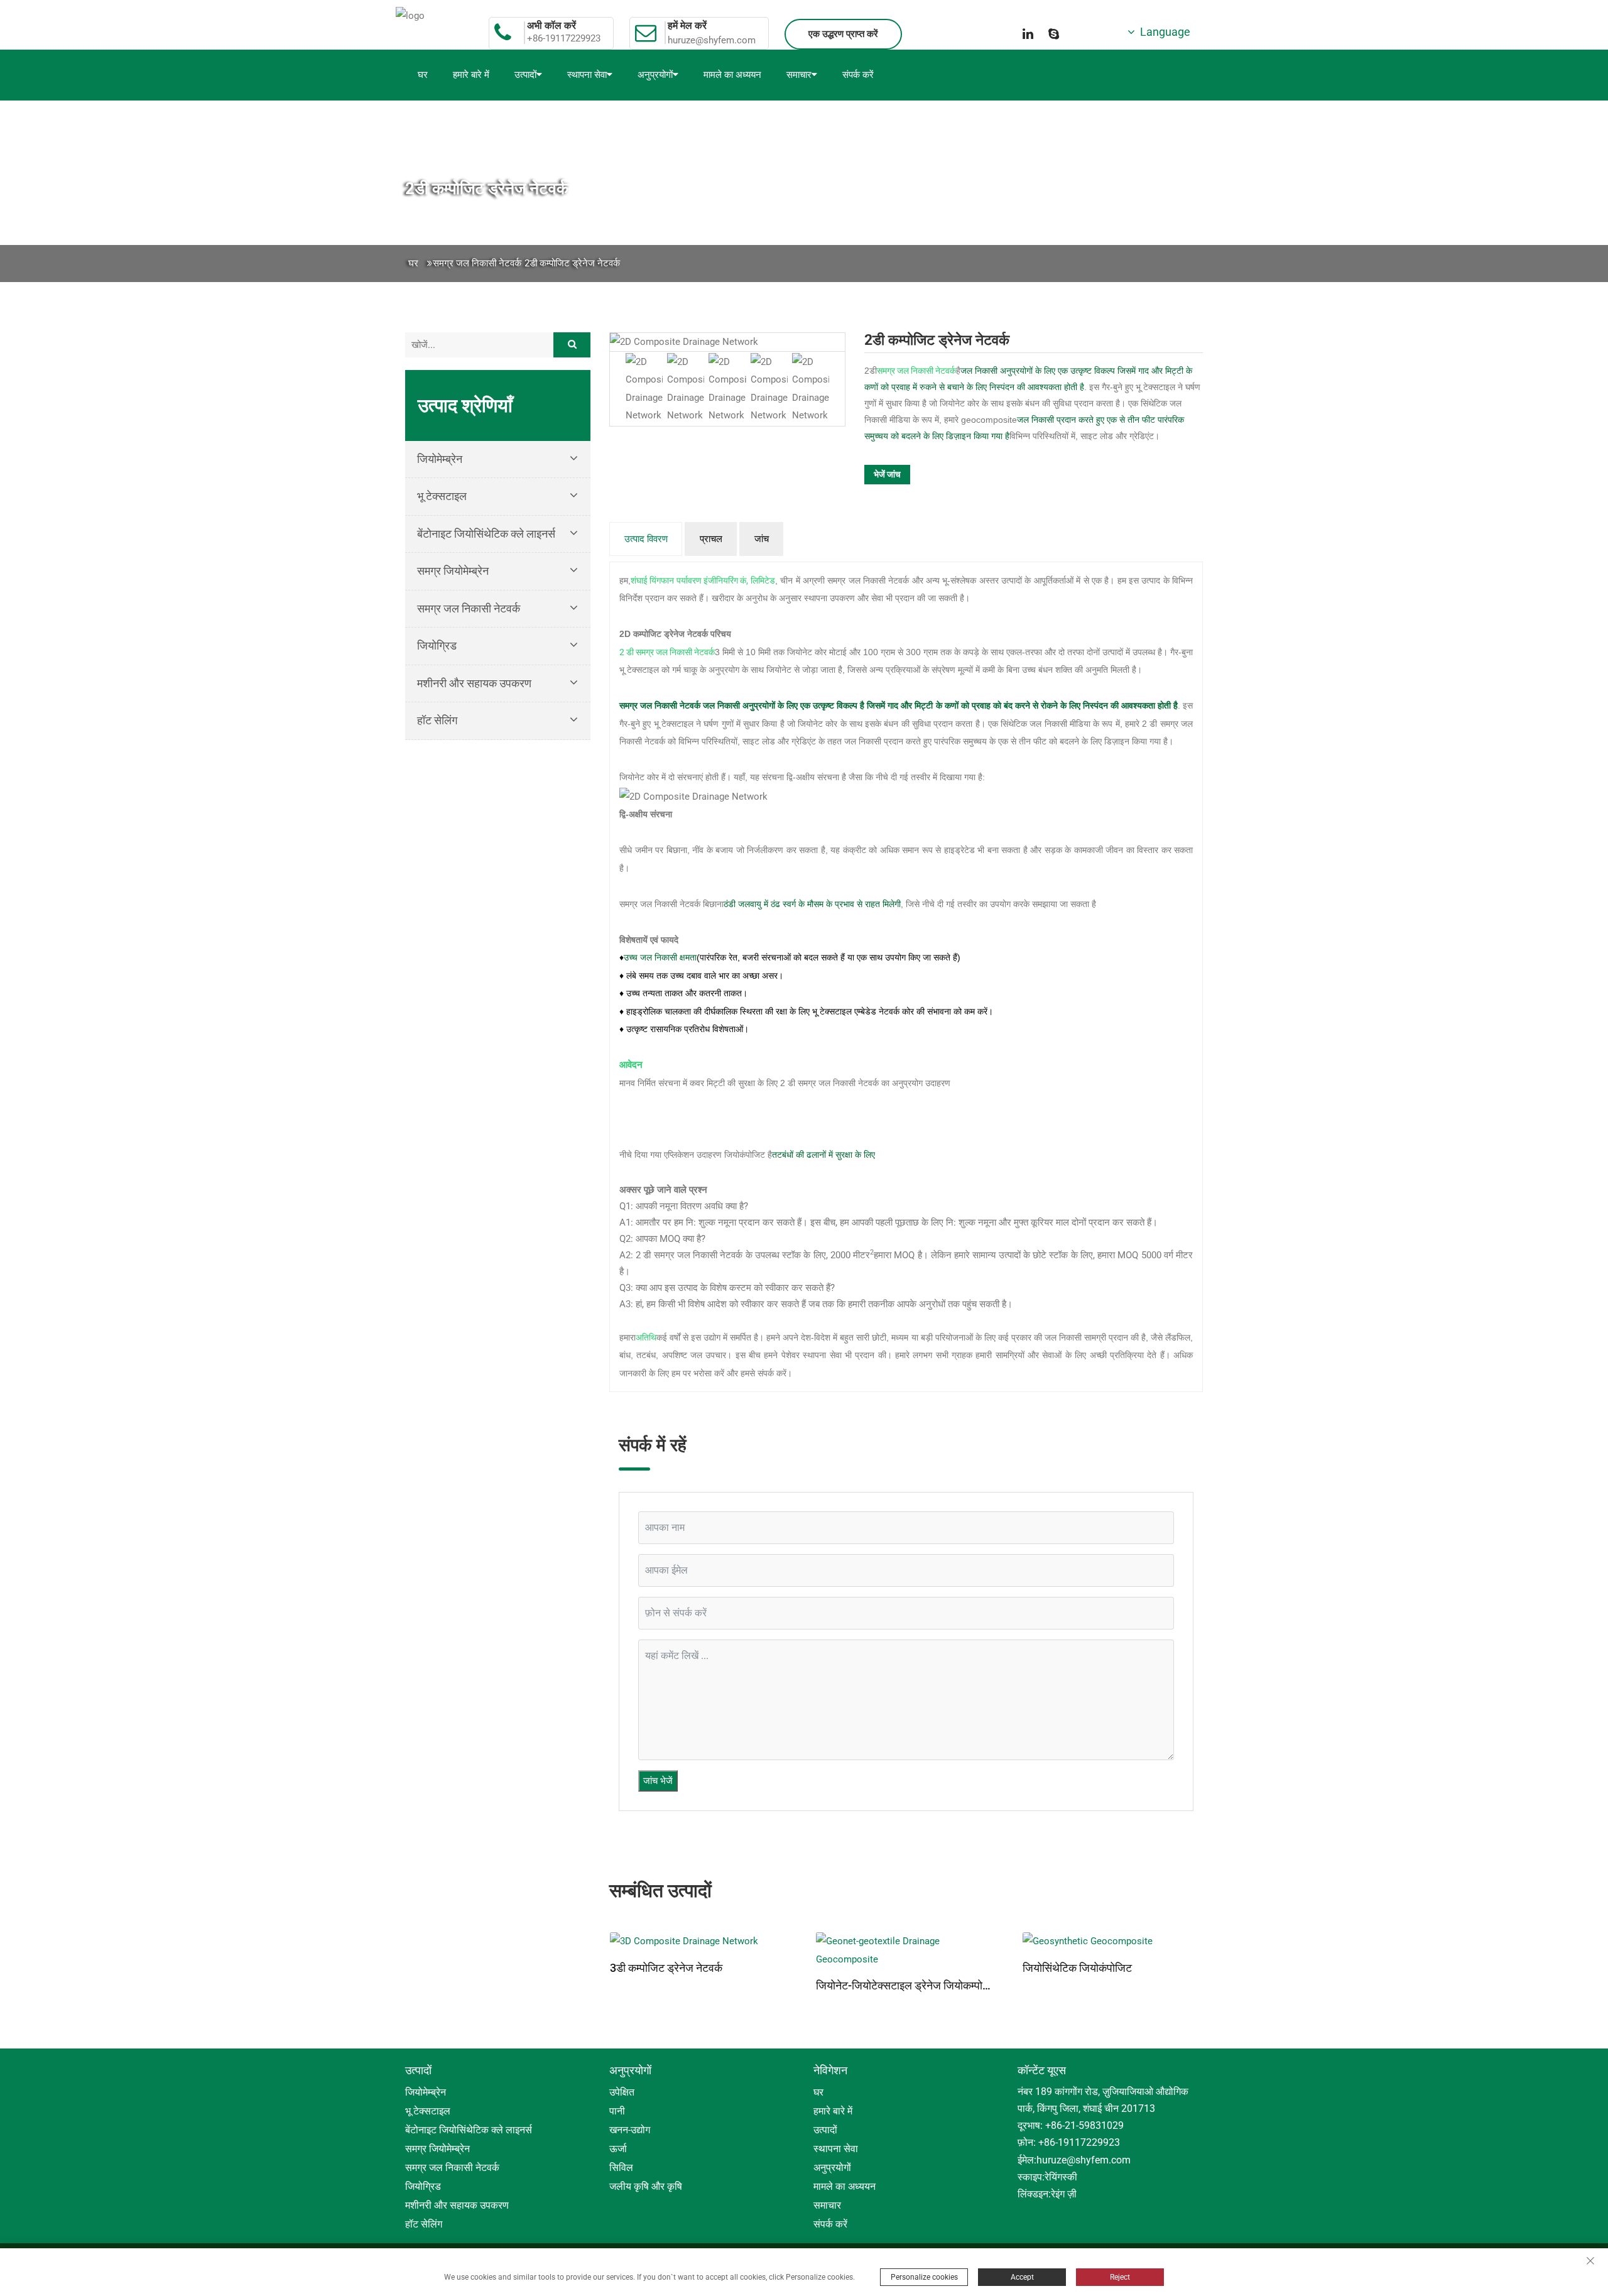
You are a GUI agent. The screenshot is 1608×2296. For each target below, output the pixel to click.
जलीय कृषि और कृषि (646, 2186)
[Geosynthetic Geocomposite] (1113, 1941)
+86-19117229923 (564, 39)
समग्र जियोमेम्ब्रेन (453, 571)
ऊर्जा (618, 2149)
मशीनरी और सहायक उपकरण (474, 683)
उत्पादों (525, 75)
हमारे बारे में (471, 75)
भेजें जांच (887, 474)
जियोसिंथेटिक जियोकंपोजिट (1077, 1968)
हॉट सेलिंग (437, 720)
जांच (762, 539)
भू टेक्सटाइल (442, 496)
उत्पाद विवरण (646, 539)
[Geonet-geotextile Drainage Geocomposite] (906, 1950)
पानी (617, 2111)
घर (423, 75)
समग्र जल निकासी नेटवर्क (477, 263)
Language (1163, 32)
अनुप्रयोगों (655, 75)
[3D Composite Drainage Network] (700, 1941)
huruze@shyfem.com (712, 40)
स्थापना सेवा (587, 75)
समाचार (799, 75)
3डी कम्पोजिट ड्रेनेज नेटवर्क (666, 1968)
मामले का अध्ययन (732, 75)
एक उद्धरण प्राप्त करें (843, 34)
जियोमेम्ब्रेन (440, 459)
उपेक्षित (622, 2092)
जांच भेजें (658, 1781)
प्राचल (711, 539)
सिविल (621, 2168)
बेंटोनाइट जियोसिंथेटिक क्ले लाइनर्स (486, 534)
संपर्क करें (858, 75)
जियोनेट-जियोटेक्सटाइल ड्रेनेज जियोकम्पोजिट (906, 1986)
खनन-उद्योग (630, 2130)
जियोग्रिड (437, 645)
